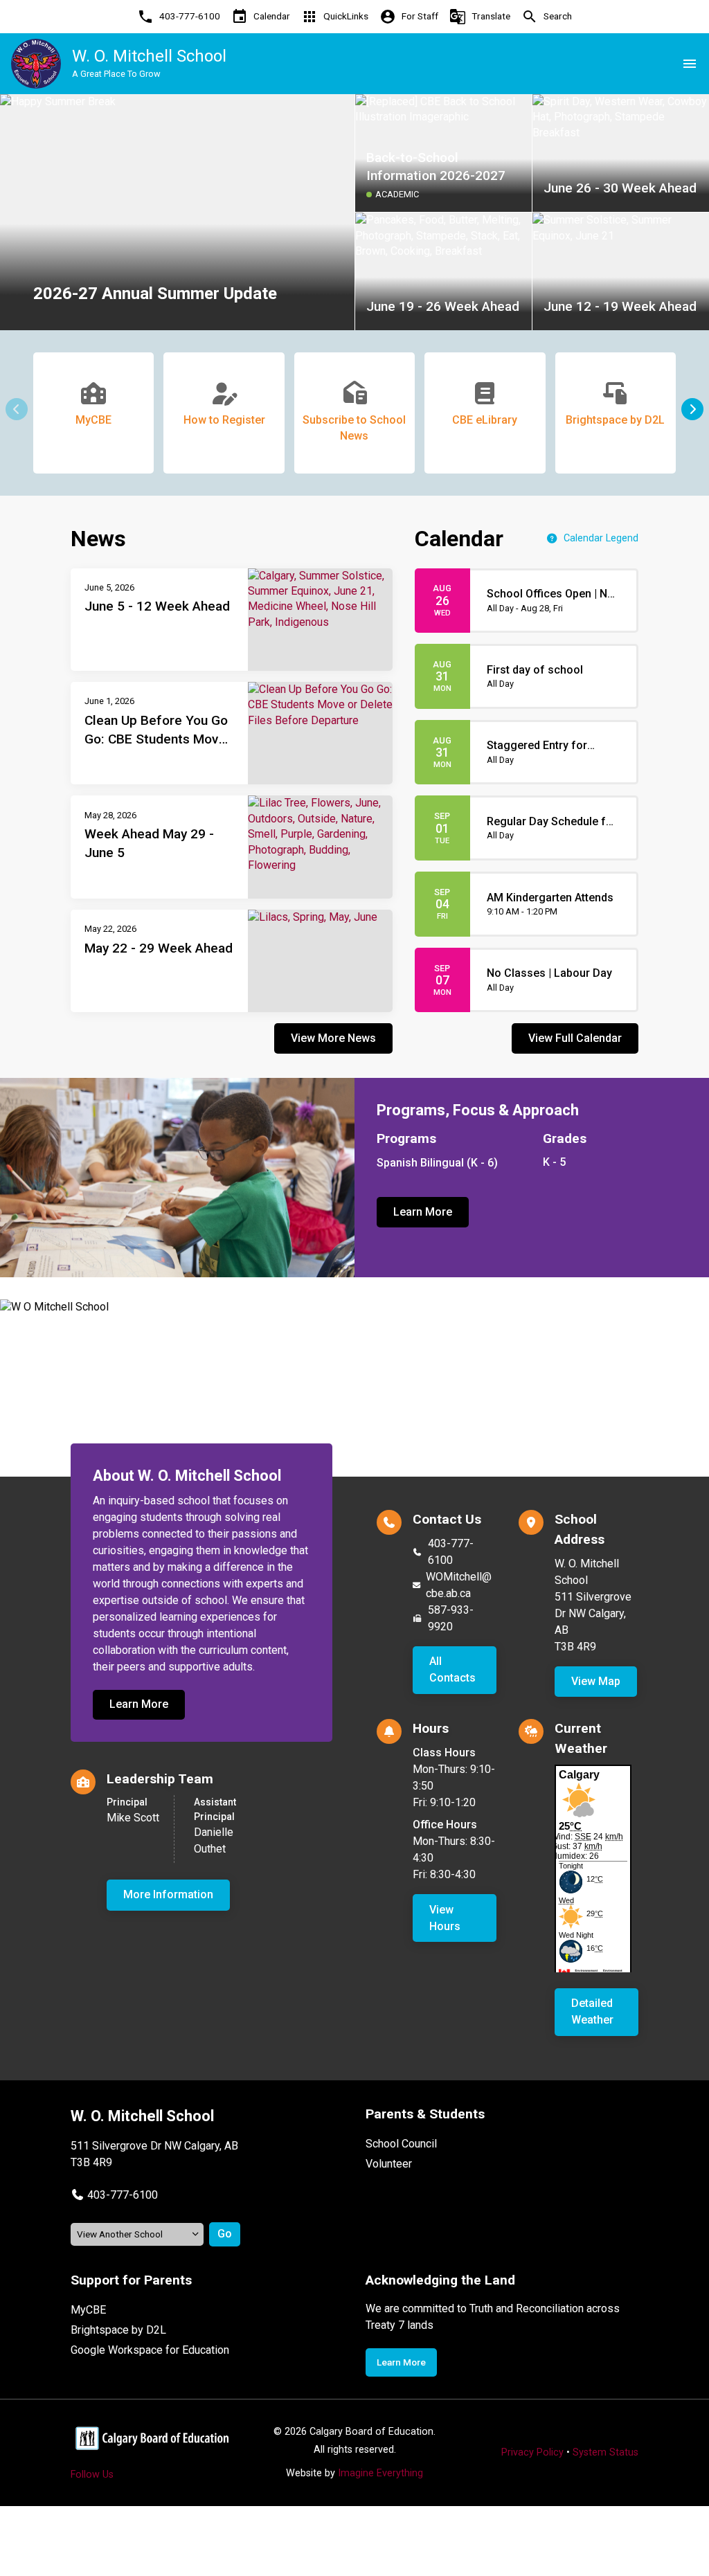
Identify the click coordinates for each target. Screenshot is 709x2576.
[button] (692, 409)
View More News (333, 1038)
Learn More (423, 1212)
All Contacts (452, 1669)
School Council (401, 2144)
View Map (596, 1681)
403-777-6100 (451, 1552)
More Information (168, 1894)
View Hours (445, 1918)
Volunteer (389, 2164)
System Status (605, 2452)
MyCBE (88, 2310)
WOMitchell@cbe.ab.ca (459, 1585)
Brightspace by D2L (118, 2330)
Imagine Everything (380, 2473)
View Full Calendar (575, 1038)
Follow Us (92, 2475)
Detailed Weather (592, 2011)
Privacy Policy (532, 2452)
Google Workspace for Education (150, 2350)
